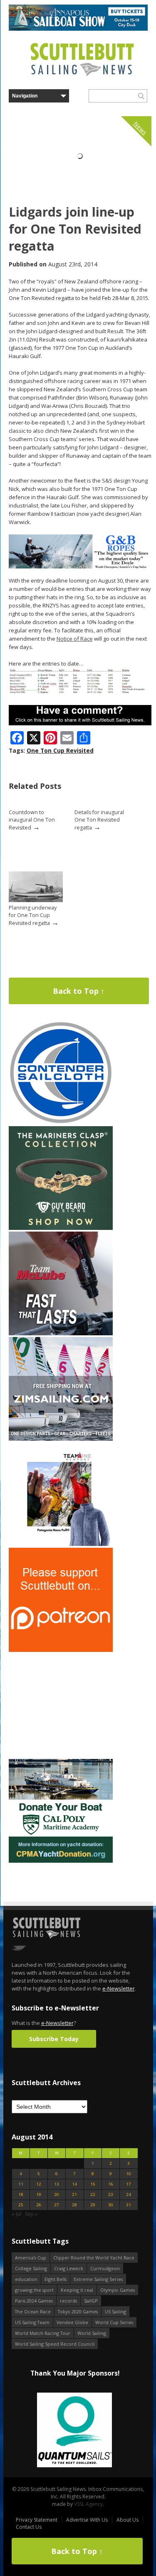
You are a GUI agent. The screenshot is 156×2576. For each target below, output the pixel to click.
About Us (128, 2520)
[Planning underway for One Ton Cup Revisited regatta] (36, 900)
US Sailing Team (32, 2322)
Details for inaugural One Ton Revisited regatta (99, 820)
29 (93, 2205)
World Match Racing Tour (43, 2333)
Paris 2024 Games (34, 2301)
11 (21, 2184)
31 (129, 2205)
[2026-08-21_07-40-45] (78, 29)
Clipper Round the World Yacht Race (94, 2258)
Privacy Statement (37, 2520)
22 (93, 2194)
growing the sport (34, 2290)
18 (21, 2194)
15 (93, 2184)
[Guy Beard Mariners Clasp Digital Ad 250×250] (61, 1228)
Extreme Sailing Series (98, 2279)
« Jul (16, 2214)
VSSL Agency (88, 2504)
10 (129, 2174)
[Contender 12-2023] (61, 1123)
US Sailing (115, 2311)
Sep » (31, 2214)
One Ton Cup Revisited (60, 750)
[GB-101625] (80, 567)
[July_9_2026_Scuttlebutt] (61, 1861)
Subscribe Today (54, 2039)
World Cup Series (114, 2322)
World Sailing (92, 2333)
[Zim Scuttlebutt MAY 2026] (61, 1439)
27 (57, 2205)
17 (129, 2184)
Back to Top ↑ (79, 991)
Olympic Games (118, 2290)
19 (39, 2194)
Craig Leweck (69, 2268)
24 (129, 2194)
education (26, 2279)
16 (111, 2184)
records (68, 2301)
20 (57, 2194)
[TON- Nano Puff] (61, 1544)
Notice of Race (75, 639)
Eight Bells (56, 2279)
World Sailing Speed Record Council (55, 2344)
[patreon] (61, 1650)
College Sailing (31, 2268)
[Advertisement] (61, 1705)
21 (74, 2194)
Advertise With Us (87, 2520)
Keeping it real (77, 2290)
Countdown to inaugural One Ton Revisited (32, 820)
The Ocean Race (33, 2311)
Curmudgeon (105, 2268)
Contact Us (29, 2527)
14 (74, 2184)
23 (111, 2194)
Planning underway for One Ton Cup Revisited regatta (33, 915)
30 (111, 2205)
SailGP (91, 2301)
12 (39, 2184)
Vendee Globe (72, 2322)
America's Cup (31, 2258)
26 (39, 2205)
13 (57, 2184)
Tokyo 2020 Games (78, 2311)
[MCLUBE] (61, 1333)
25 (21, 2205)
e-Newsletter (119, 1988)
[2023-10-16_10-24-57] (89, 2431)
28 (74, 2205)
